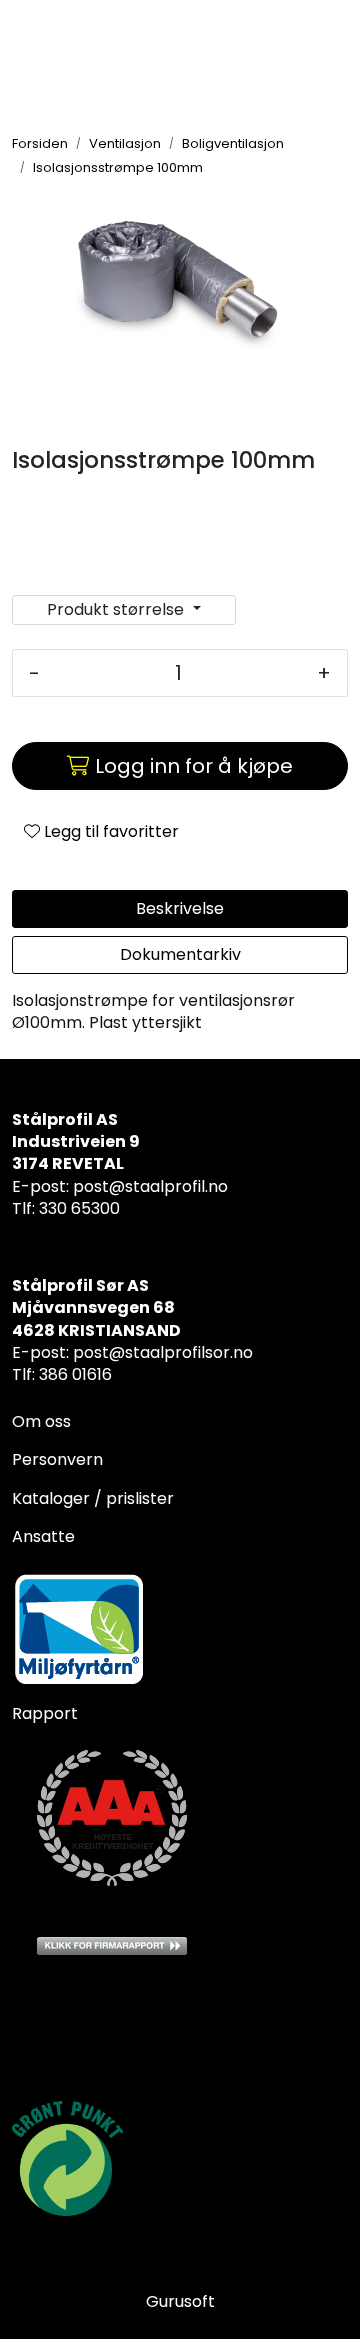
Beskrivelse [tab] (180, 908)
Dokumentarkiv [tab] (180, 954)
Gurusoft (180, 2301)
